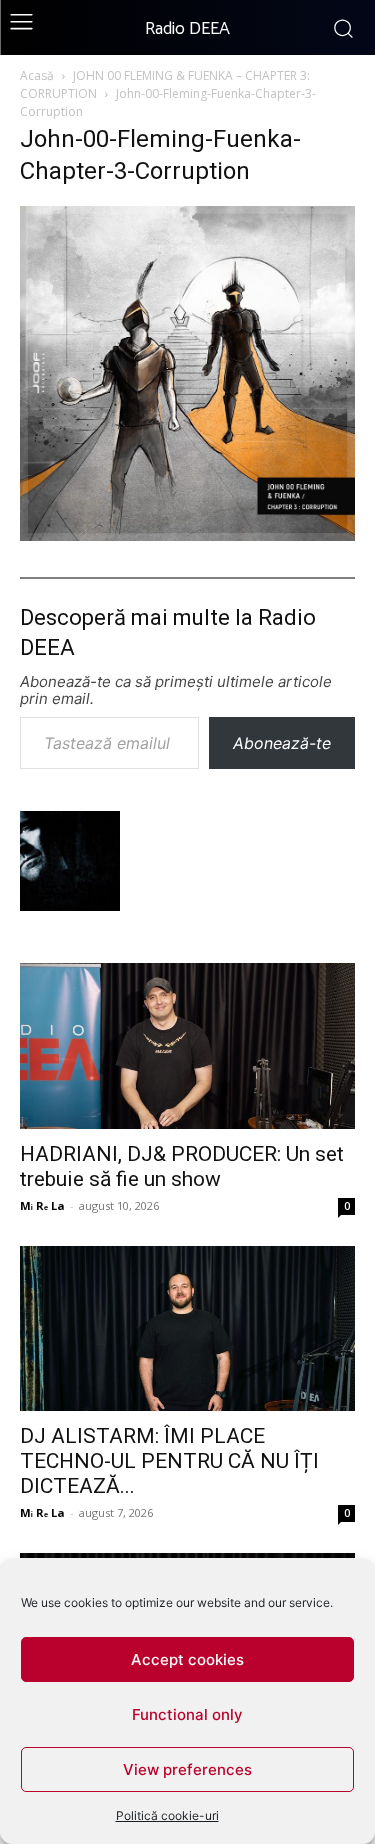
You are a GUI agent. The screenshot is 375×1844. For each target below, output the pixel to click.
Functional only (187, 1714)
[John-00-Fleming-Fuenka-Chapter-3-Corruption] (187, 534)
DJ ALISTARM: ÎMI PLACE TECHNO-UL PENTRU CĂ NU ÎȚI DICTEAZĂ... (169, 1461)
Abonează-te (282, 743)
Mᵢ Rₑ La (42, 1205)
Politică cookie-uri (167, 1815)
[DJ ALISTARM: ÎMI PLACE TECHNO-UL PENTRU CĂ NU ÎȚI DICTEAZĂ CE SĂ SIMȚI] (187, 1328)
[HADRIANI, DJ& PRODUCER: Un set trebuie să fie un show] (187, 1045)
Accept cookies (187, 1659)
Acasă (37, 75)
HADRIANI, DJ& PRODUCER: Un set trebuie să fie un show (182, 1166)
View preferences (187, 1769)
